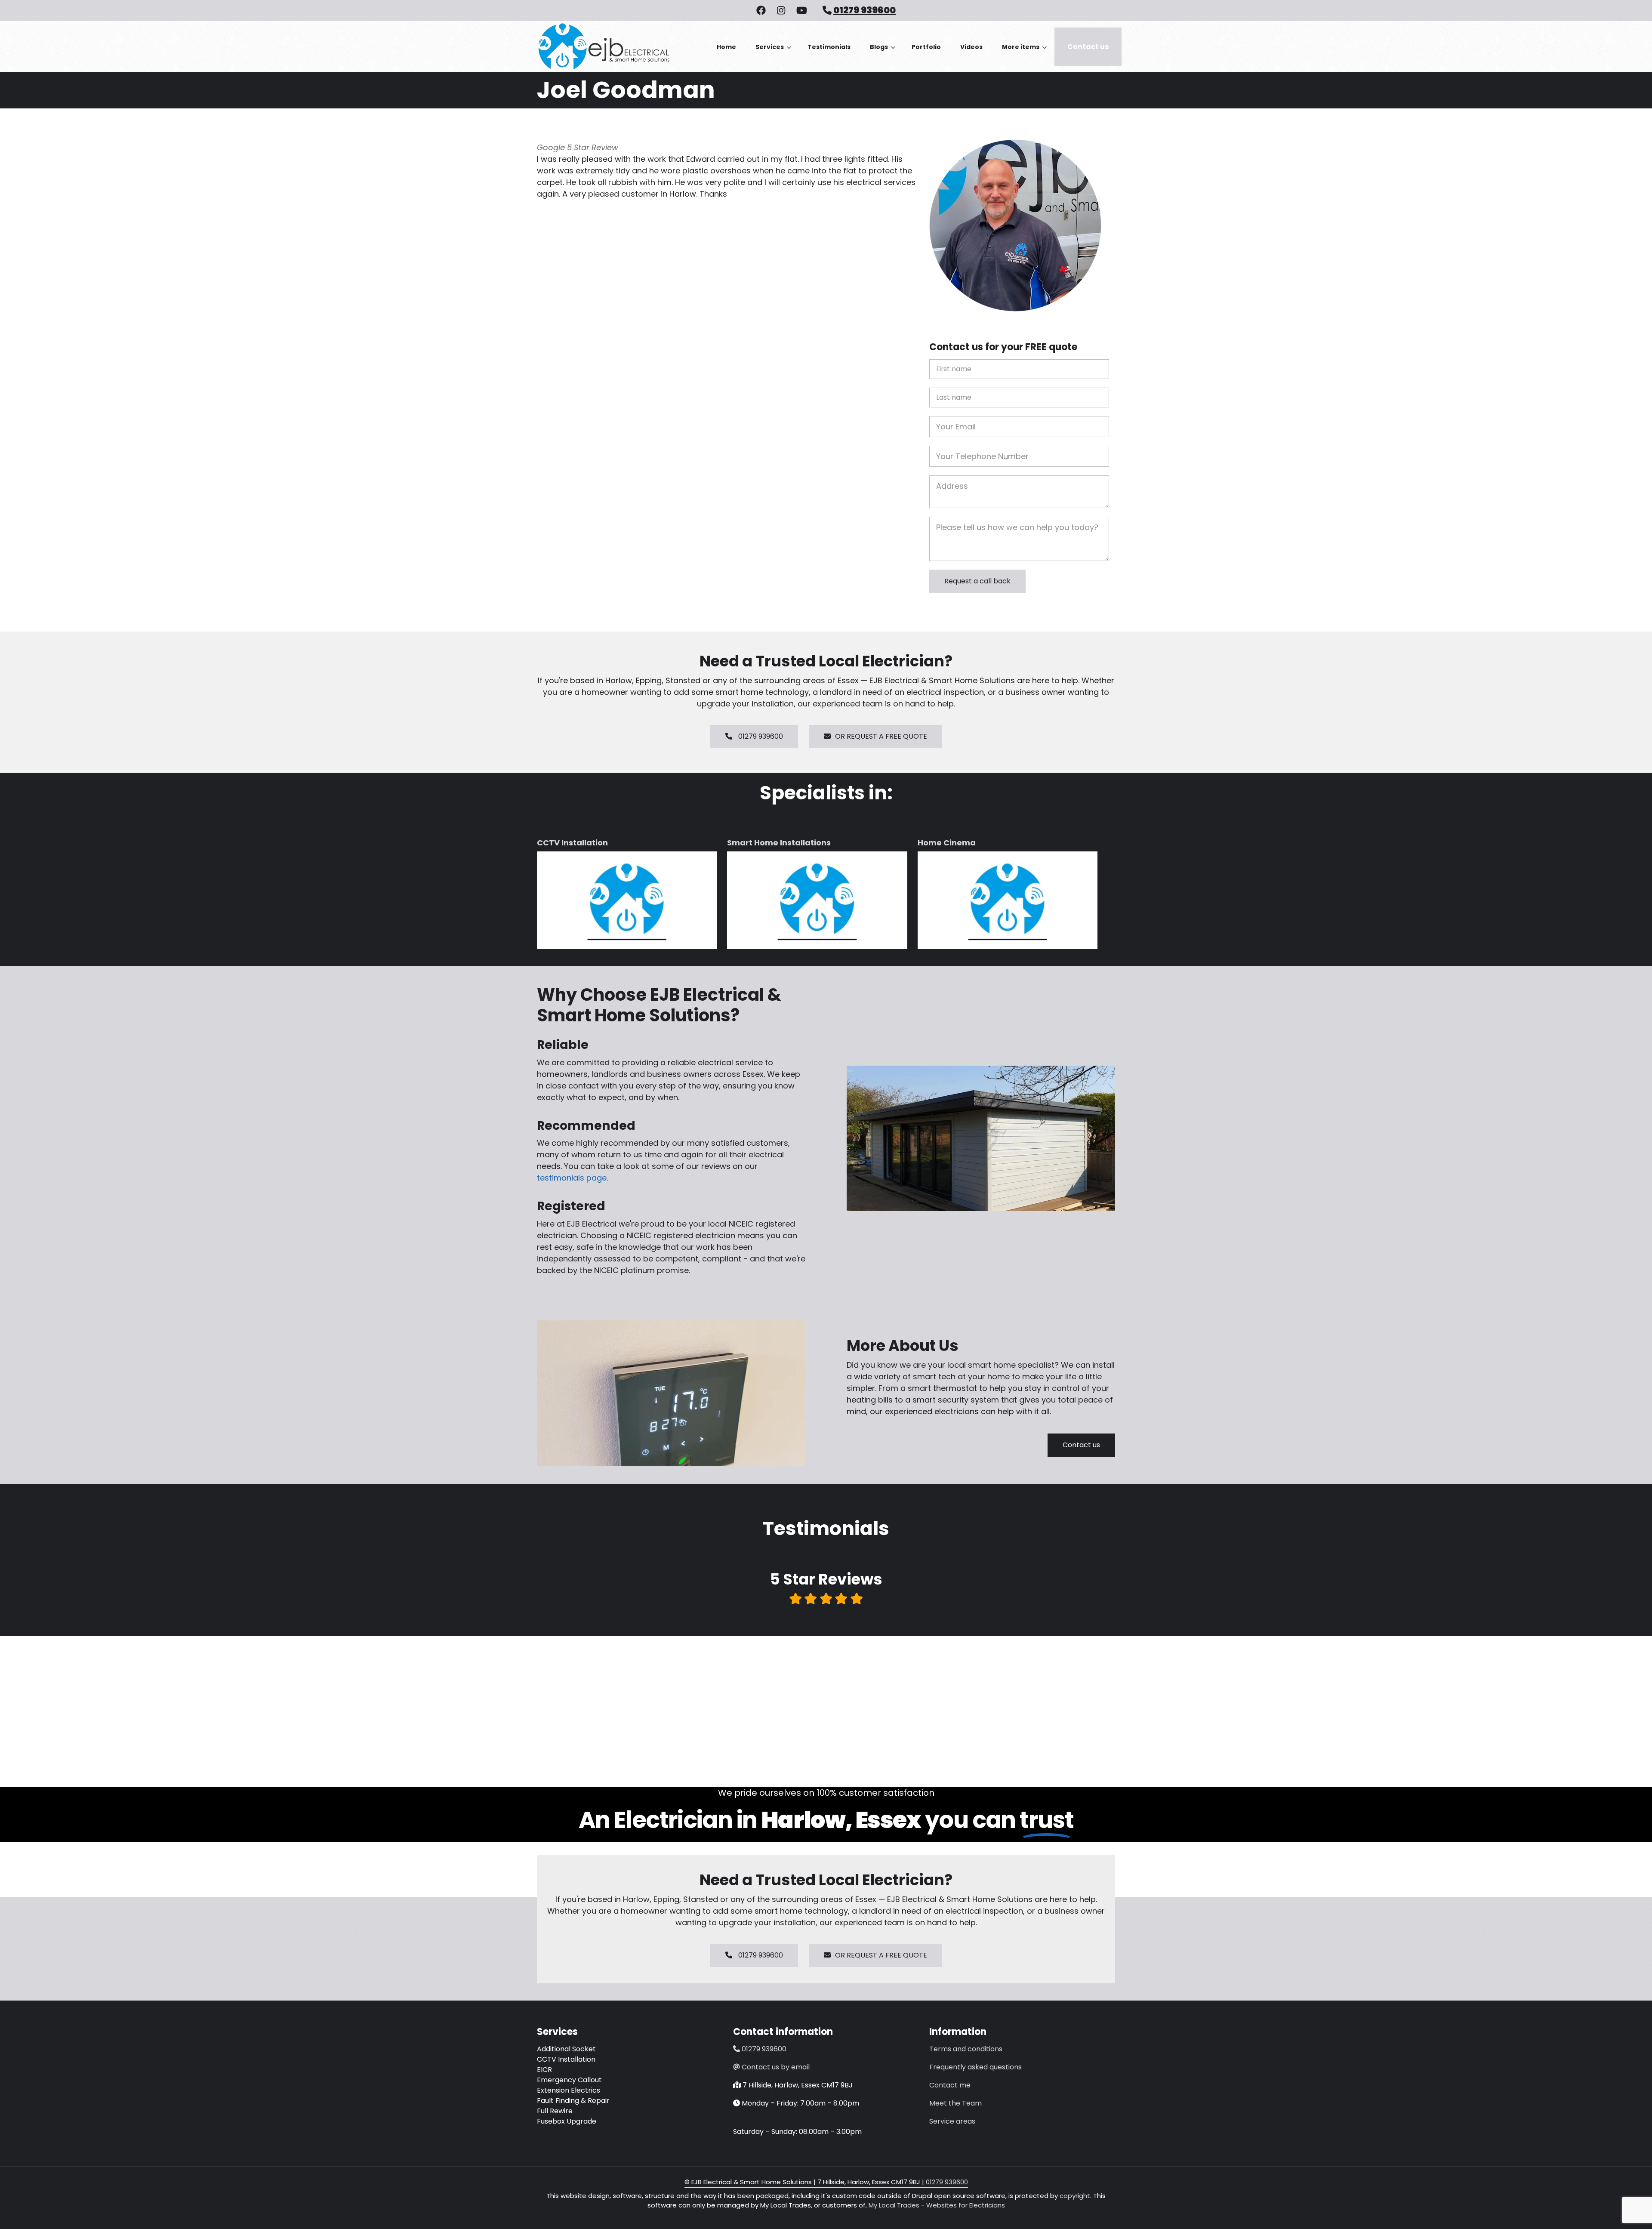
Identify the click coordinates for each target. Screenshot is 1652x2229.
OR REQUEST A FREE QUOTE (881, 736)
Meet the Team (955, 2103)
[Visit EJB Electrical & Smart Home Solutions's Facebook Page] (761, 11)
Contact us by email (776, 2067)
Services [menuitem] (773, 54)
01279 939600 (865, 10)
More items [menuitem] (1024, 54)
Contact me (950, 2085)
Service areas (952, 2121)
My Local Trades (893, 2205)
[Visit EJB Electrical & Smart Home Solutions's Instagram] (781, 11)
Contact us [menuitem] (1088, 47)
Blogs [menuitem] (883, 54)
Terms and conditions (966, 2049)
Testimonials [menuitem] (829, 47)
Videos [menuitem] (971, 47)
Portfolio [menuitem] (926, 47)
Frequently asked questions (975, 2067)
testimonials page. (572, 1178)
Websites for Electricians (966, 2205)
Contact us (1081, 1445)
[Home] (603, 46)
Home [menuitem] (726, 47)
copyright (1074, 2196)
